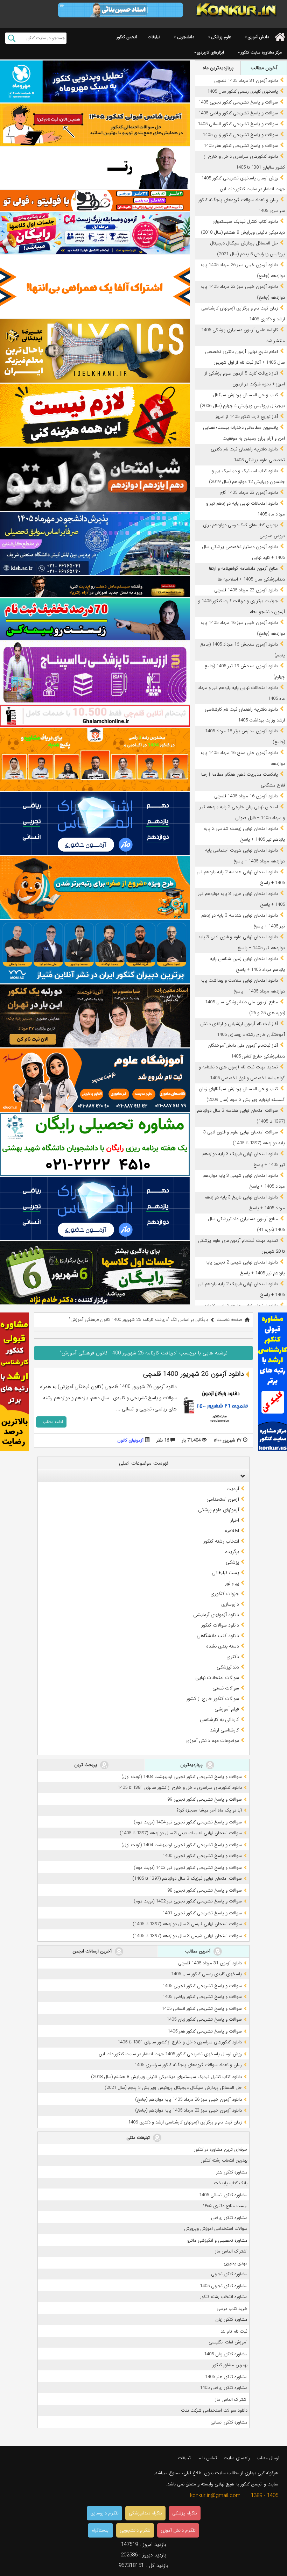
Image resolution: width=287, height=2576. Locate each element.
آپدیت (233, 1489)
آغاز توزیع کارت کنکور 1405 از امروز (247, 417)
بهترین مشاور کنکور (230, 2365)
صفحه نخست (229, 1320)
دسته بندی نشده (223, 1646)
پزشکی (232, 1562)
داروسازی (230, 1604)
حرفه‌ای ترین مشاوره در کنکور (221, 2150)
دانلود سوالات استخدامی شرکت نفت (214, 2410)
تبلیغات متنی (139, 2138)
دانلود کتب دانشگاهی (218, 1636)
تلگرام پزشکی (185, 2513)
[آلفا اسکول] (95, 287)
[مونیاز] (95, 952)
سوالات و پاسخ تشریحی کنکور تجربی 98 (205, 1890)
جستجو (12, 38)
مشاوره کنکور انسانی (229, 2422)
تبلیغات (154, 37)
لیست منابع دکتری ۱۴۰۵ (225, 2206)
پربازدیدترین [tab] (192, 1765)
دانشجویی (185, 37)
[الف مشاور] (95, 888)
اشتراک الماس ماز (231, 2251)
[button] (241, 1476)
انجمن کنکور (127, 37)
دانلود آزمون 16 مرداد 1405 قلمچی (246, 796)
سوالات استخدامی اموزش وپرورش (216, 2229)
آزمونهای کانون (130, 1440)
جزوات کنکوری (225, 1594)
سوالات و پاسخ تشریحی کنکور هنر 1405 (241, 146)
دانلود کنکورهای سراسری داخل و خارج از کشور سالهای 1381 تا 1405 (180, 1788)
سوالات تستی (226, 1688)
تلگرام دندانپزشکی (145, 2513)
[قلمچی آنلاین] (95, 716)
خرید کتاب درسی (232, 2309)
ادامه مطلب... (51, 1422)
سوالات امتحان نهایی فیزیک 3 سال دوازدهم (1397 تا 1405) (187, 1878)
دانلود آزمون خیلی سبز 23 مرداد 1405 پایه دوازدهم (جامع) (188, 2110)
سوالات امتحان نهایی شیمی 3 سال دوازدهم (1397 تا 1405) (187, 1936)
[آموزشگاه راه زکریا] (95, 586)
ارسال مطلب (268, 2458)
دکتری (233, 1657)
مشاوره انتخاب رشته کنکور (224, 2297)
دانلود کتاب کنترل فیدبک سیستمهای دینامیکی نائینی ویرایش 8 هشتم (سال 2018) (166, 2077)
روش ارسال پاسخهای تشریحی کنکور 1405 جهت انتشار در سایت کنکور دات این (170, 2054)
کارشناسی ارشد (225, 1730)
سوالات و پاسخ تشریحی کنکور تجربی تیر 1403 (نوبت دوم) (188, 1868)
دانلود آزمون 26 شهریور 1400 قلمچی (194, 1374)
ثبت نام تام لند (234, 2331)
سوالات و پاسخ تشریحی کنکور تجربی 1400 (202, 1856)
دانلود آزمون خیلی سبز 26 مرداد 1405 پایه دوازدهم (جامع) (188, 2100)
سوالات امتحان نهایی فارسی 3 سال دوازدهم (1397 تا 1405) (187, 1924)
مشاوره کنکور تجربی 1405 (224, 2286)
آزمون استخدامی (223, 1499)
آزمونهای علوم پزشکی (219, 1510)
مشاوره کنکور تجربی (229, 2274)
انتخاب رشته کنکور (221, 1541)
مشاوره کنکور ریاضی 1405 (224, 2388)
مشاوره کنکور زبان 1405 (226, 2354)
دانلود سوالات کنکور (220, 1625)
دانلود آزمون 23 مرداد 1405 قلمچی (246, 590)
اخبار (235, 1520)
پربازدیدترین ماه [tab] (218, 68)
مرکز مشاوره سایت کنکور (261, 52)
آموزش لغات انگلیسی (228, 2342)
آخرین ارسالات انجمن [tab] (93, 1951)
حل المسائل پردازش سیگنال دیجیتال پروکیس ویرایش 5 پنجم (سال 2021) (173, 2088)
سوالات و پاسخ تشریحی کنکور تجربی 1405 (238, 102)
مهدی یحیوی (236, 2263)
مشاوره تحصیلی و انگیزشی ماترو (217, 2240)
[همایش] (95, 1016)
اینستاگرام (100, 2530)
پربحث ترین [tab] (86, 1765)
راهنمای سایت (237, 2458)
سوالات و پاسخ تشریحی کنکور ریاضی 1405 (238, 113)
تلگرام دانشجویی (135, 2530)
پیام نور (232, 1583)
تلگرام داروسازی (104, 2513)
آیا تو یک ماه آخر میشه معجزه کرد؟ (209, 1810)
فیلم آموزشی (227, 1709)
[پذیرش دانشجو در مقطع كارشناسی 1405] (95, 544)
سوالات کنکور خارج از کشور (213, 1699)
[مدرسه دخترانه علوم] (95, 1080)
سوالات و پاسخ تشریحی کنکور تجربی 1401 (202, 1913)
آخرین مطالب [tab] (264, 68)
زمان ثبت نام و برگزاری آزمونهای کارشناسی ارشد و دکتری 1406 (185, 2122)
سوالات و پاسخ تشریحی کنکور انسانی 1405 (238, 124)
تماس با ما (207, 2458)
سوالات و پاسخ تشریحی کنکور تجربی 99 (205, 1799)
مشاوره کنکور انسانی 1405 (223, 2195)
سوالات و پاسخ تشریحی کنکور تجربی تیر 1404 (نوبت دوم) (188, 1822)
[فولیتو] (95, 200)
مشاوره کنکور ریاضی (229, 2218)
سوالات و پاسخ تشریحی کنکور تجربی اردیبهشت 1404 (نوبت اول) (182, 1845)
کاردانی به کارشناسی (219, 1720)
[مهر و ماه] (95, 81)
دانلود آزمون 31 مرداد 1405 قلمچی (246, 81)
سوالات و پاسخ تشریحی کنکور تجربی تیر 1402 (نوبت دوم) (188, 1901)
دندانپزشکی (228, 1667)
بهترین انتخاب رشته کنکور (224, 2160)
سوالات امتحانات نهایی (217, 1678)
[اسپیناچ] (95, 673)
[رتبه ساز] (95, 168)
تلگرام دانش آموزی (178, 2530)
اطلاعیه (232, 1531)
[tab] (143, 1476)
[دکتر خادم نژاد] (95, 1273)
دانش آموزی (258, 37)
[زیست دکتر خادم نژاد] (95, 233)
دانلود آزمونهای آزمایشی (216, 1615)
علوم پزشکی (221, 37)
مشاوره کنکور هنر (232, 2172)
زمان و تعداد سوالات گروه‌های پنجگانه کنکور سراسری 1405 (188, 2065)
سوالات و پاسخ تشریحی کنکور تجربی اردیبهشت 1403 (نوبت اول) (182, 1777)
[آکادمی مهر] (95, 759)
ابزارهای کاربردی (211, 52)
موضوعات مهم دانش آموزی (212, 1741)
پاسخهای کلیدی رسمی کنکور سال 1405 (243, 91)
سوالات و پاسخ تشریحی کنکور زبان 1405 (240, 135)
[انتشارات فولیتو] (95, 479)
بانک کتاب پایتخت (231, 2183)
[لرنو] (95, 415)
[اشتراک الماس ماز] (95, 823)
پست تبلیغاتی (225, 1573)
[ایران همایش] (95, 1144)
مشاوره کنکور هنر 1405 (226, 2377)
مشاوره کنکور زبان (231, 2319)
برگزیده (232, 1552)
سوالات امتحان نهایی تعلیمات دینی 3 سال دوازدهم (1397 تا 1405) (181, 1833)
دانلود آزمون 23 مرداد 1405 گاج (249, 493)
